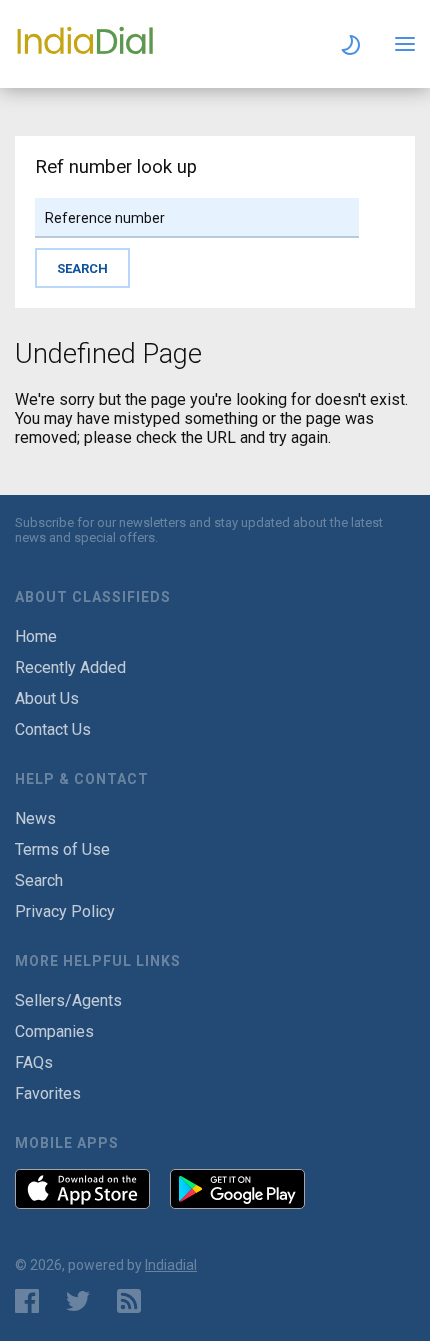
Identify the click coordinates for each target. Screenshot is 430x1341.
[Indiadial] (85, 53)
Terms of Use (62, 849)
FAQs (34, 1062)
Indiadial (171, 1265)
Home (36, 636)
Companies (54, 1031)
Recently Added (70, 667)
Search (39, 880)
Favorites (48, 1093)
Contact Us (53, 729)
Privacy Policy (65, 911)
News (35, 818)
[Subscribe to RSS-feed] (133, 1301)
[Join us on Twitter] (78, 1301)
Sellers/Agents (68, 1000)
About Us (47, 698)
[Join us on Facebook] (27, 1301)
